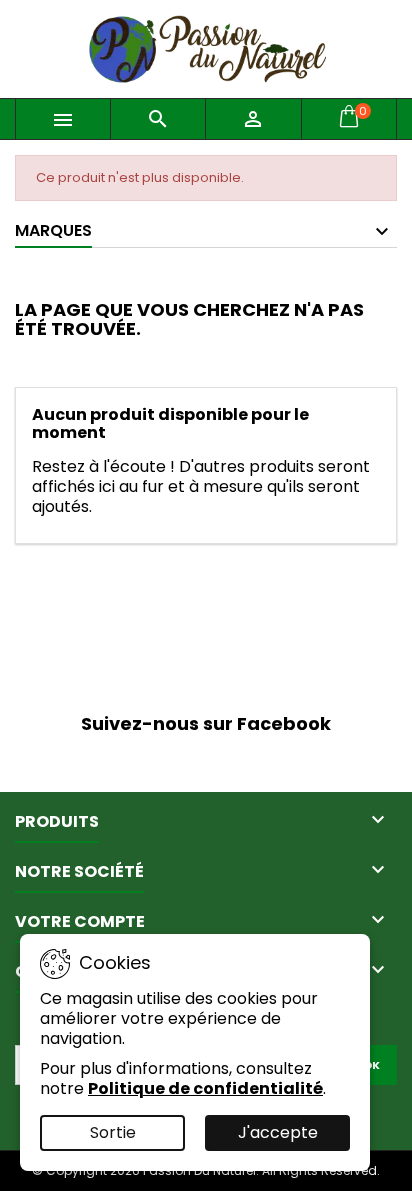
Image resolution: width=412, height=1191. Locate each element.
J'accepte (278, 1132)
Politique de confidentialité (205, 1088)
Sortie (113, 1132)
